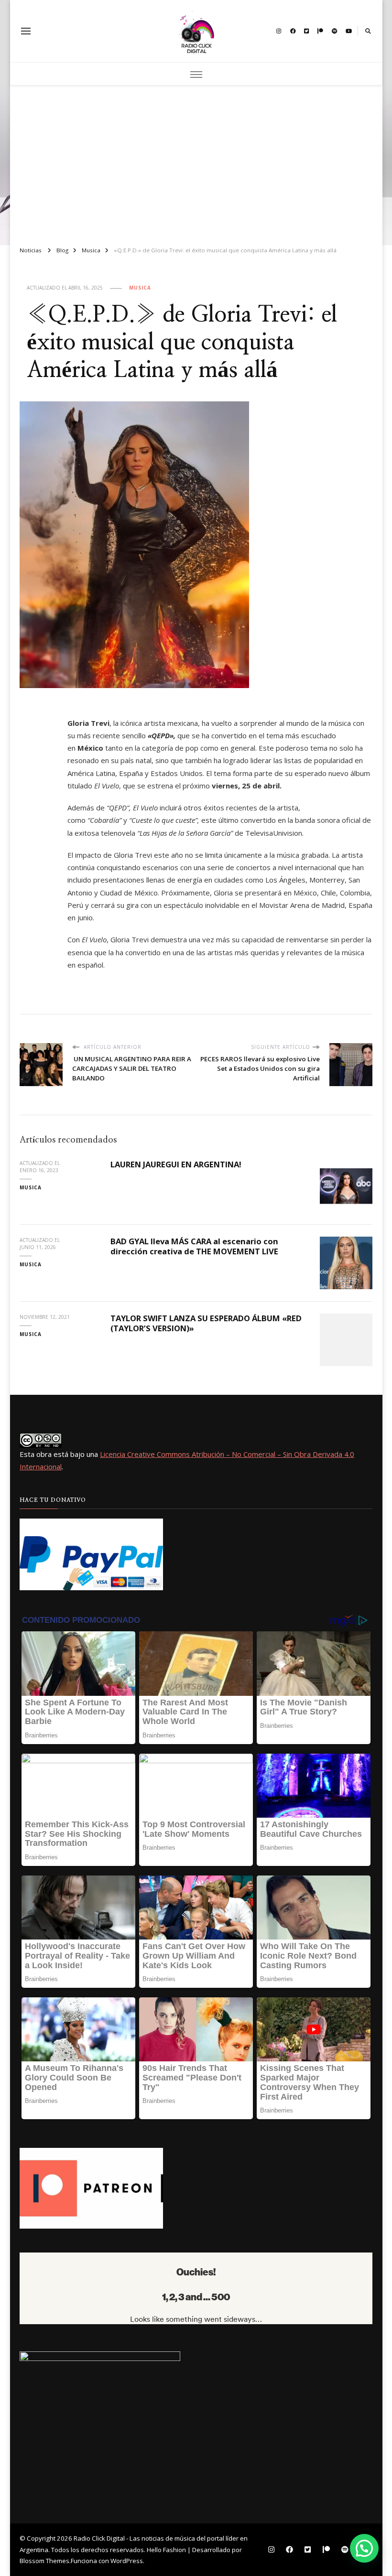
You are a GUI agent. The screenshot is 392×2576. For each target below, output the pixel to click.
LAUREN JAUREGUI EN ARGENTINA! (176, 1164)
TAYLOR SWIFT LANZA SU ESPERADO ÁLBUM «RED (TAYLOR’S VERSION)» (206, 1323)
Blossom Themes (44, 2561)
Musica (140, 288)
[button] (364, 2548)
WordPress (127, 2561)
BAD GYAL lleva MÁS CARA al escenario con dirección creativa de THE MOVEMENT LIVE (194, 1246)
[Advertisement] (196, 162)
